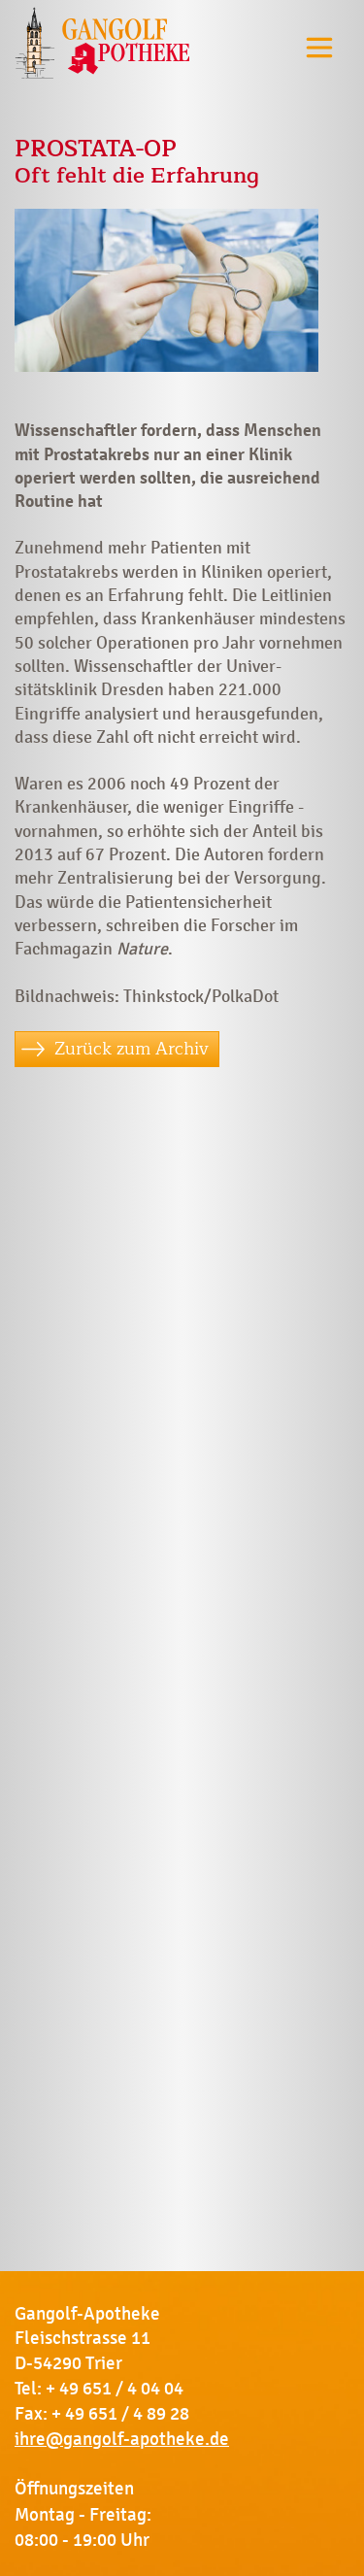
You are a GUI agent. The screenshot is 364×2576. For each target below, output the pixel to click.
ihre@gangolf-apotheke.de (122, 2439)
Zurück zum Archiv (132, 1049)
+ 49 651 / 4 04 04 (115, 2389)
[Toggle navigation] (319, 47)
